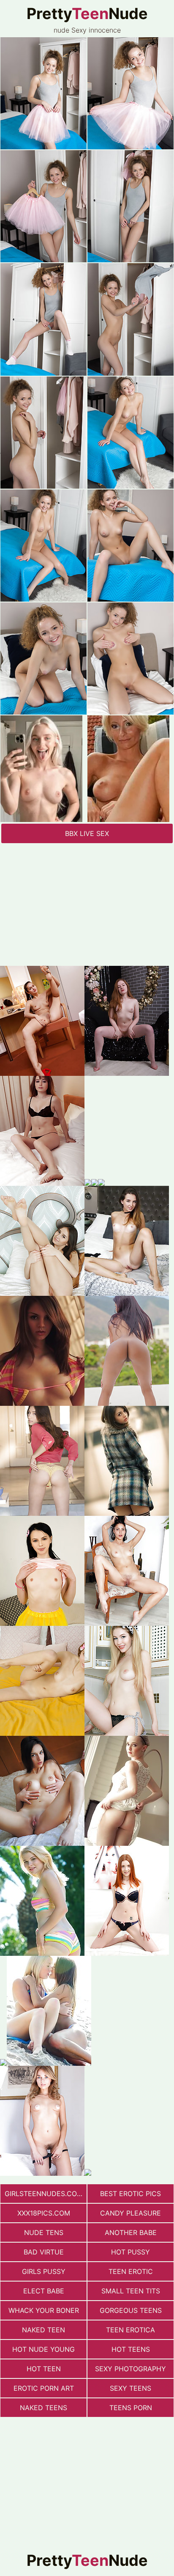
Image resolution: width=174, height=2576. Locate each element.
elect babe (44, 2291)
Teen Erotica (130, 2330)
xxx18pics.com (44, 2213)
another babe (131, 2232)
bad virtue (44, 2252)
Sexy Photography (130, 2369)
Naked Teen (43, 2330)
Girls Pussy (44, 2271)
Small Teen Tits (131, 2291)
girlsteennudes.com (44, 2194)
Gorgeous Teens (131, 2310)
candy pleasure (130, 2213)
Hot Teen (44, 2369)
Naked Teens (43, 2408)
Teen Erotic (131, 2271)
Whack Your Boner (44, 2310)
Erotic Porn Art (44, 2388)
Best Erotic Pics (130, 2194)
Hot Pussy (130, 2252)
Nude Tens (44, 2232)
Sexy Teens (130, 2388)
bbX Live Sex (87, 833)
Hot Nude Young (43, 2349)
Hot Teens (131, 2349)
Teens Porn (131, 2408)
